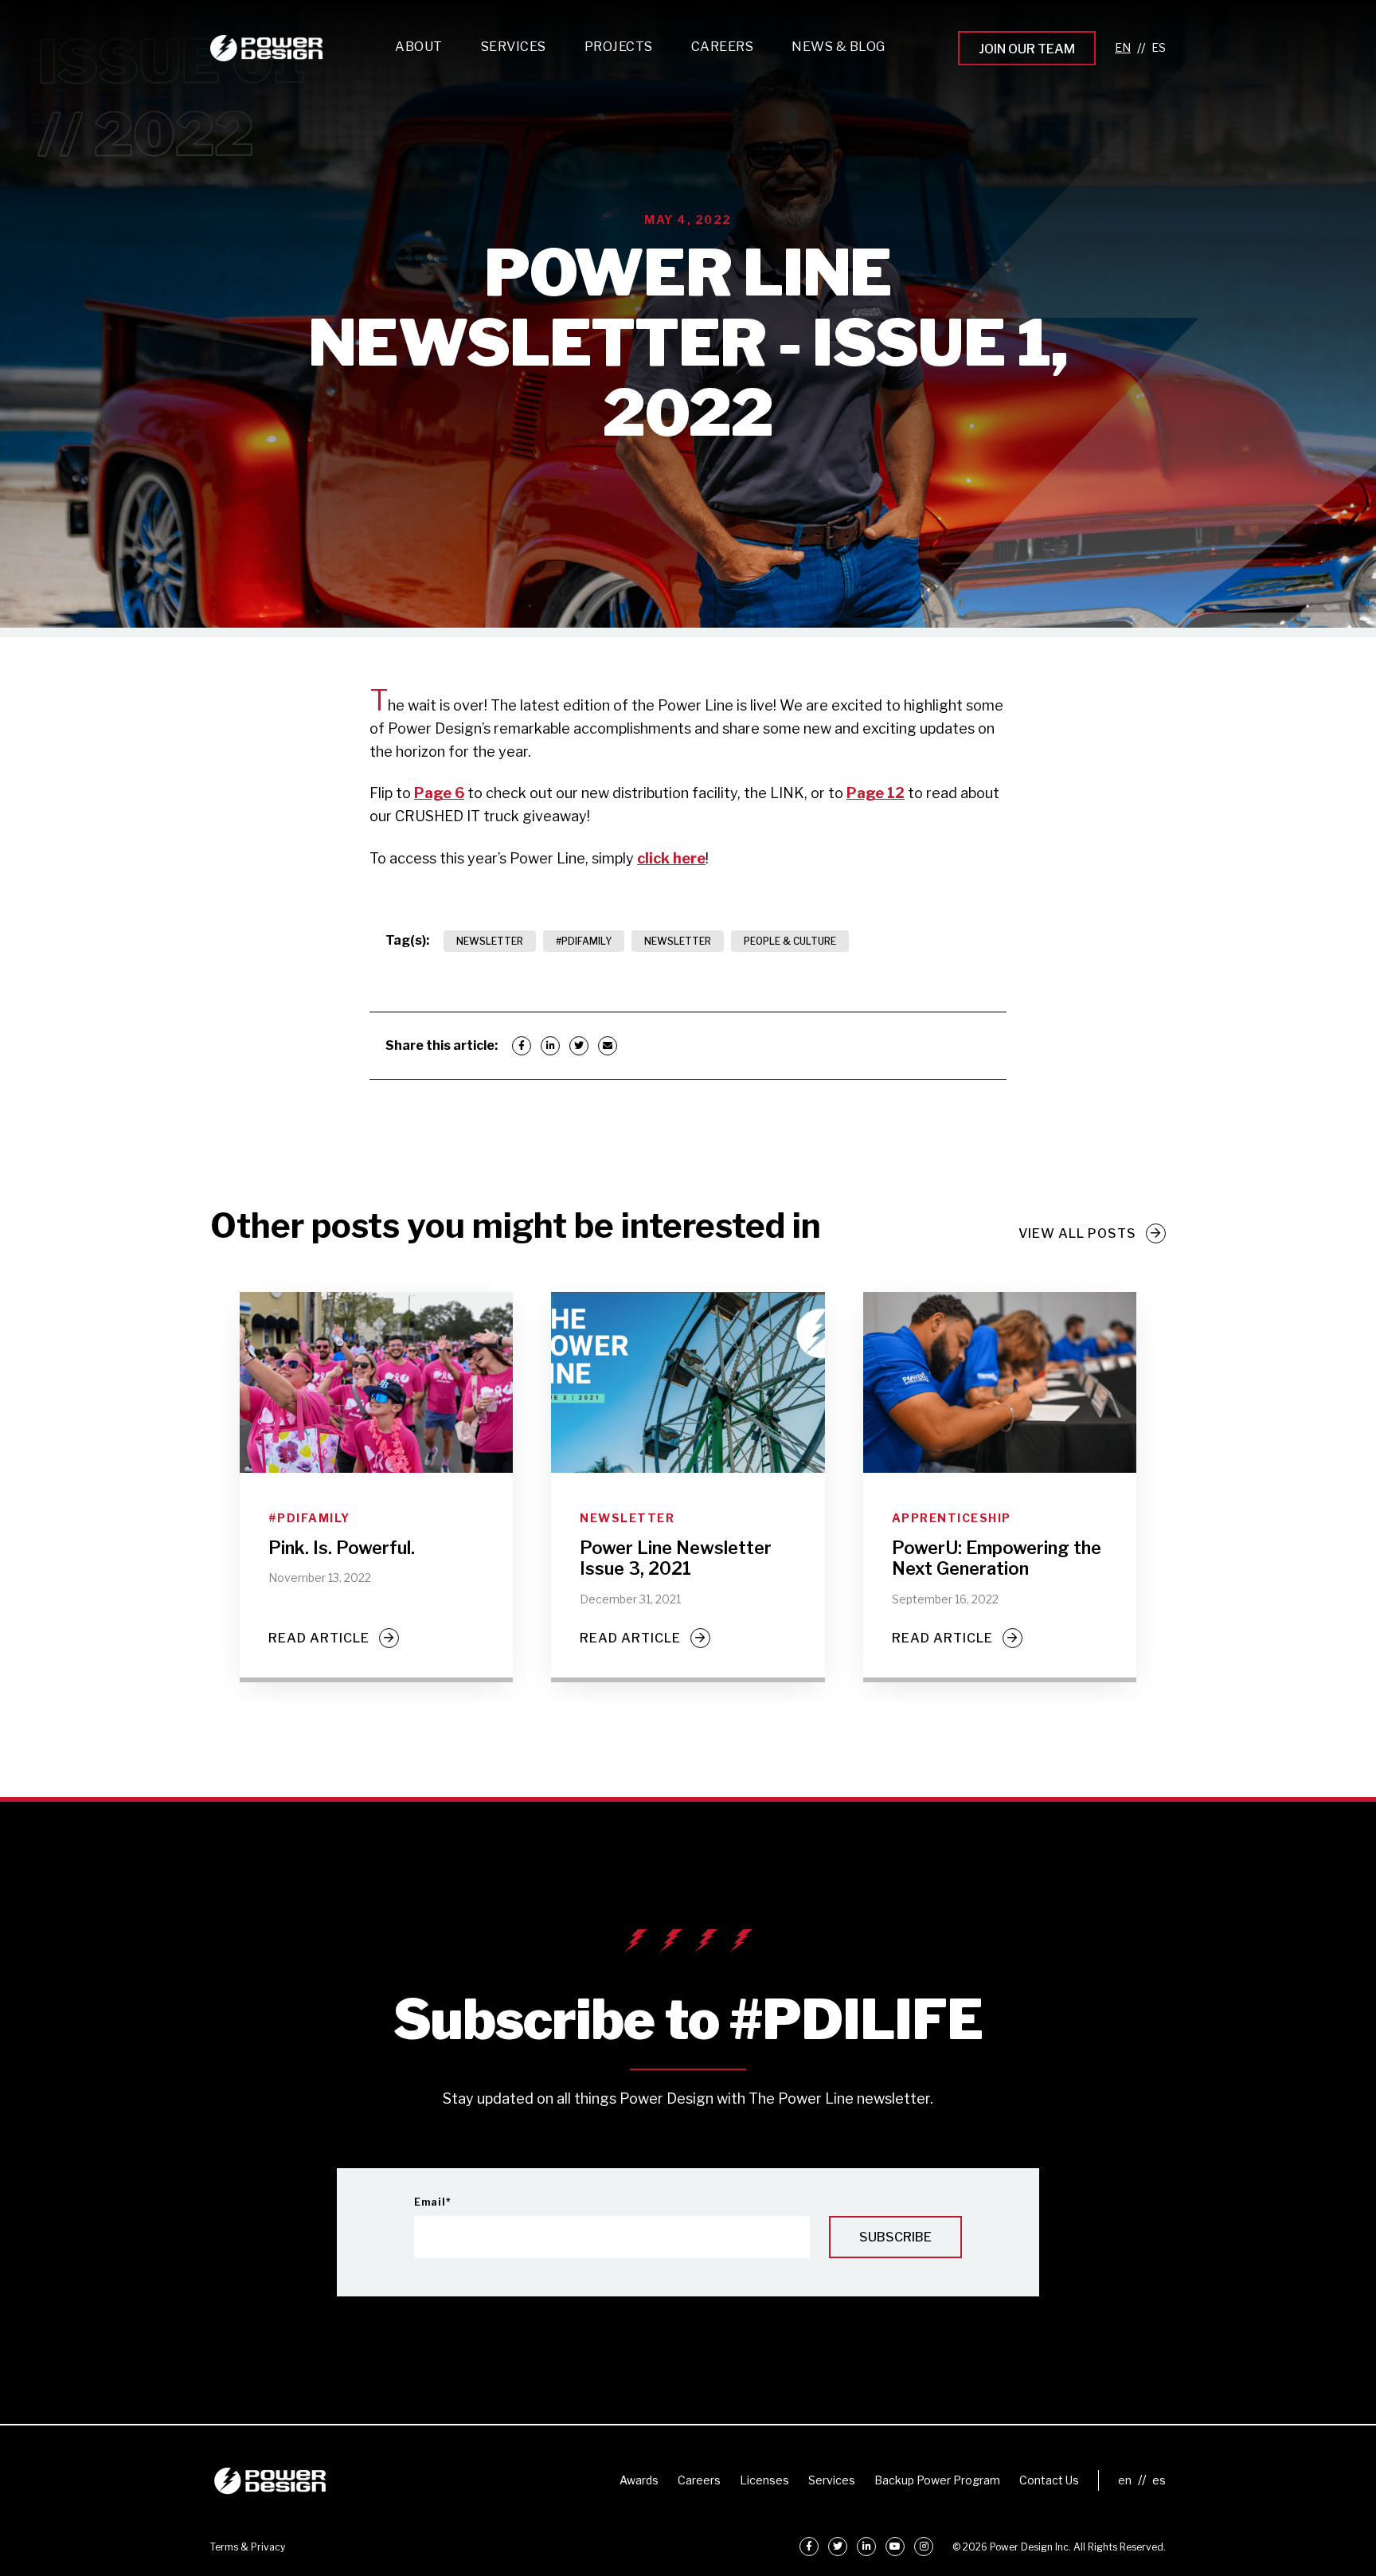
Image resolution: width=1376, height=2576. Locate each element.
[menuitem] (514, 51)
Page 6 (439, 793)
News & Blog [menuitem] (838, 47)
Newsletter (490, 941)
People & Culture (790, 941)
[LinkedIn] (550, 1046)
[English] (1123, 48)
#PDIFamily (584, 941)
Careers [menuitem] (699, 2480)
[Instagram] (924, 2547)
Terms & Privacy (248, 2547)
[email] (608, 1046)
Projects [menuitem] (619, 47)
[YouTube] (895, 2547)
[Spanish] (1159, 48)
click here (671, 858)
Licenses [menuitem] (764, 2480)
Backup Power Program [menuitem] (937, 2480)
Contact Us (1049, 2480)
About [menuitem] (419, 47)
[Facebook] (522, 1046)
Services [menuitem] (832, 2480)
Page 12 (876, 793)
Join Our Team (1027, 49)
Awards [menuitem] (639, 2480)
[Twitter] (579, 1046)
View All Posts (1077, 1233)
